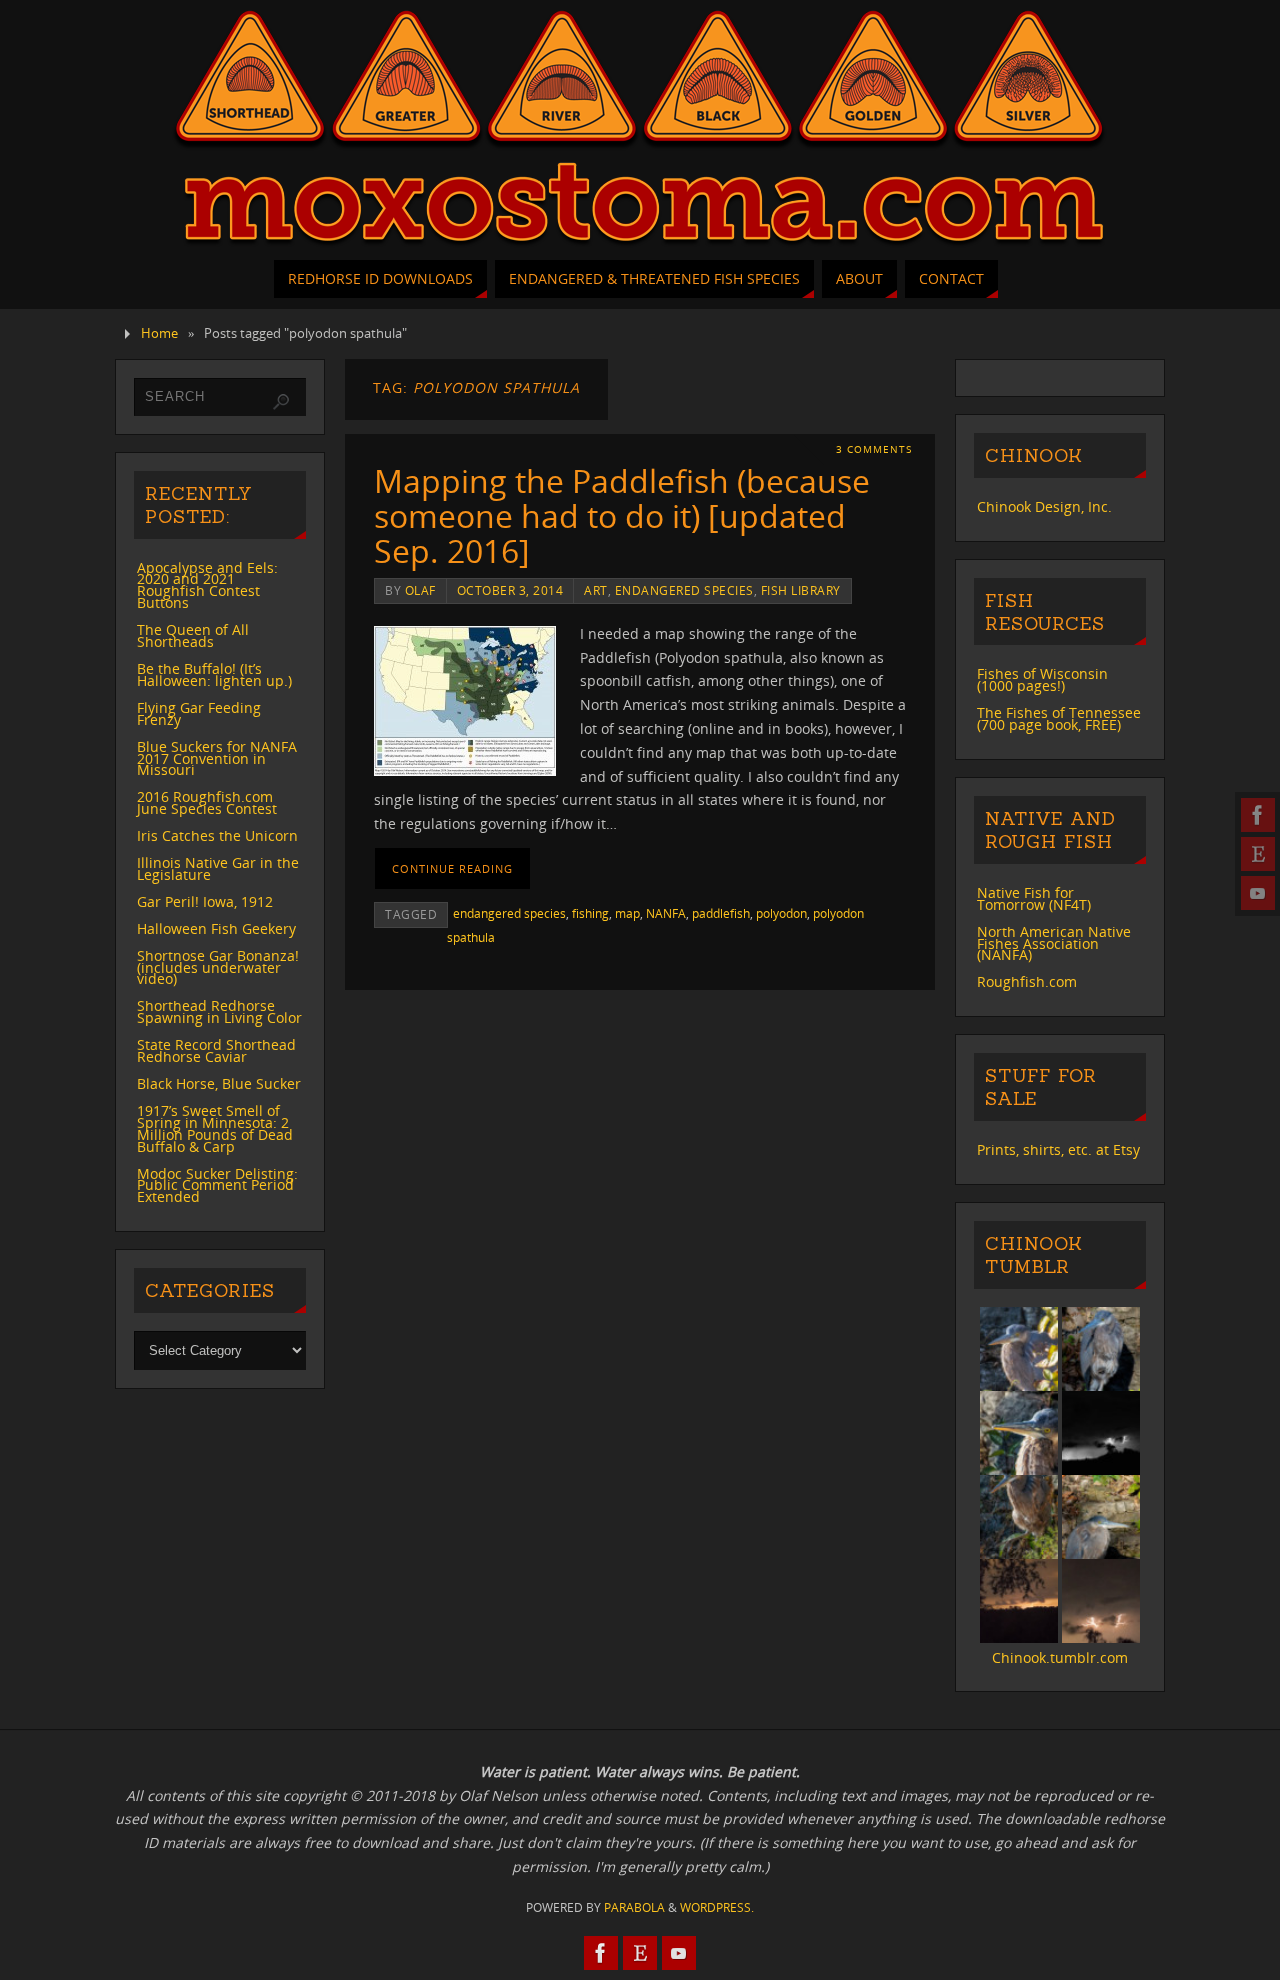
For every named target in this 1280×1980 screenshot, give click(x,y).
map (627, 913)
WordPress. (717, 1907)
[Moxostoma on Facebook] (1258, 815)
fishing (590, 913)
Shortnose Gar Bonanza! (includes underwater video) (218, 967)
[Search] (281, 402)
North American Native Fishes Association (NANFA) (1054, 943)
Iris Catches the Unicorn (217, 835)
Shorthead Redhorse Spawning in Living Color (219, 1011)
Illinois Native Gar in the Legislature (218, 868)
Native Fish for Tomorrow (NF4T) (1034, 898)
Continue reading (452, 868)
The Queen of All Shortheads (193, 635)
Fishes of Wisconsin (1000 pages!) (1042, 679)
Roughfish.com (1027, 981)
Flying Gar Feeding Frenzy (199, 713)
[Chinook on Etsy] (1258, 854)
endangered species (684, 590)
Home (159, 333)
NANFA (666, 913)
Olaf (420, 590)
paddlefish (721, 913)
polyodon (781, 913)
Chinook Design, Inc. (1044, 506)
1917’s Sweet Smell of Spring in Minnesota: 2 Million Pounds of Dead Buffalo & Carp (215, 1128)
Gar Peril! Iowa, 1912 (205, 901)
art (596, 590)
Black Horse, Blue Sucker (219, 1083)
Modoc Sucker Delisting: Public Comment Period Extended (217, 1185)
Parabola (634, 1907)
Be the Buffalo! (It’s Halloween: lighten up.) (214, 674)
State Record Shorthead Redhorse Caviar (216, 1050)
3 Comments (874, 449)
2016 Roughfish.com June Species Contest (207, 802)
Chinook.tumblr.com (1060, 1657)
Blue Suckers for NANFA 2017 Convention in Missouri (217, 758)
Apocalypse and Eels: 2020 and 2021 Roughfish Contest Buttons (207, 585)
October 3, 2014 (510, 590)
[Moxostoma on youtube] (1258, 893)
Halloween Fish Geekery (216, 928)
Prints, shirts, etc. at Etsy (1058, 1149)
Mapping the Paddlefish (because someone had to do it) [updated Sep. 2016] (622, 515)
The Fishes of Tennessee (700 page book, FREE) (1059, 718)
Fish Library (801, 590)
